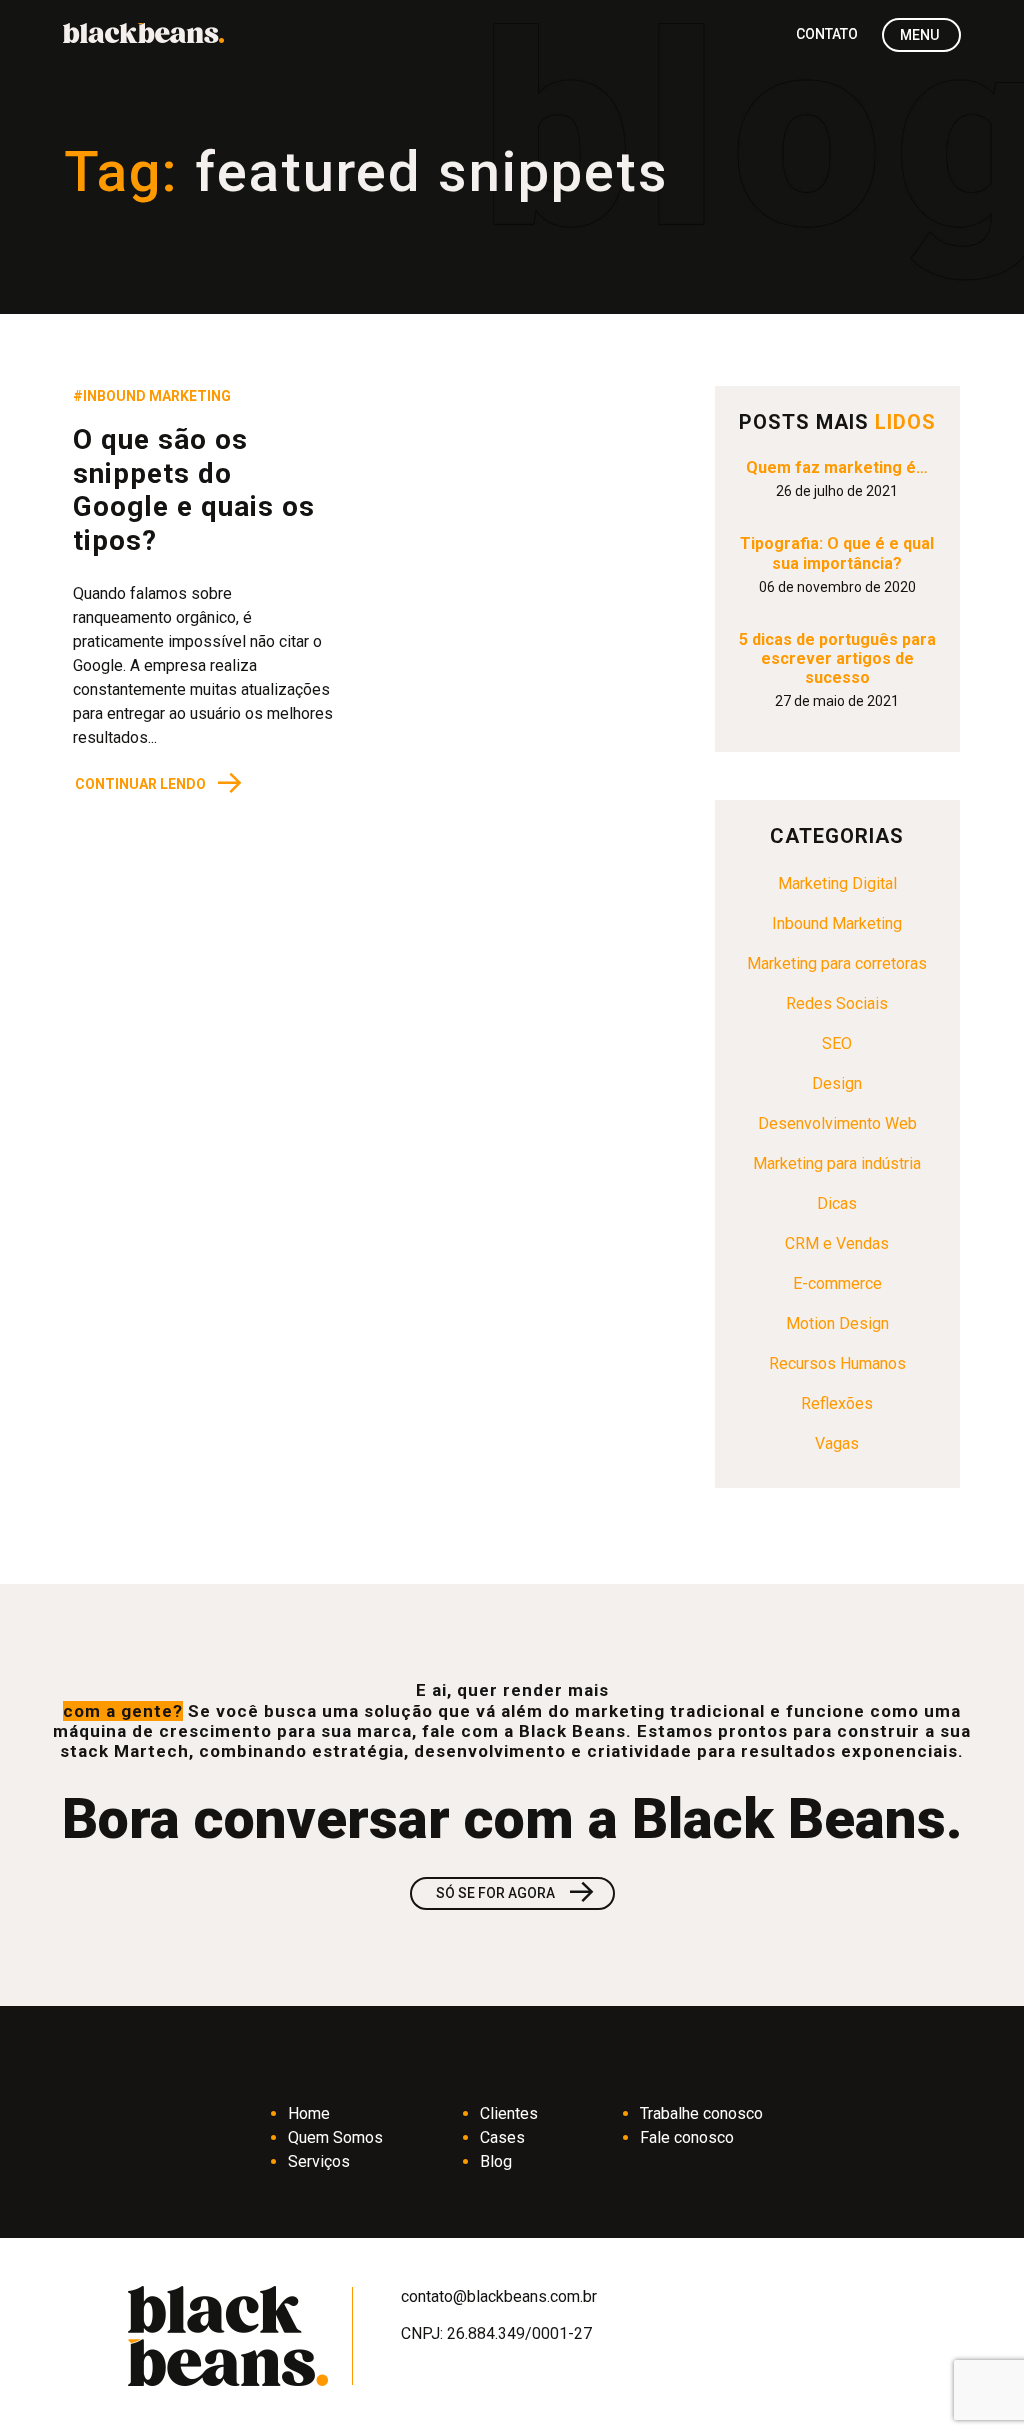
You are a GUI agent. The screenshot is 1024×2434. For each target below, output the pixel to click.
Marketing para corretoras (837, 963)
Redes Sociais (837, 1003)
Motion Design (837, 1323)
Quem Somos (335, 2137)
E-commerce (837, 1283)
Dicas (837, 1203)
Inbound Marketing (837, 923)
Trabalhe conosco (701, 2113)
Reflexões (837, 1403)
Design (837, 1083)
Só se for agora (516, 1893)
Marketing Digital (837, 883)
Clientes (509, 2113)
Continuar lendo (160, 783)
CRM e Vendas (837, 1243)
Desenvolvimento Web (837, 1123)
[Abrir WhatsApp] (974, 2383)
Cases (502, 2137)
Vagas (837, 1443)
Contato (827, 34)
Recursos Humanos (837, 1363)
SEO (837, 1043)
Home (309, 2113)
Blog (496, 2161)
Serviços (319, 2161)
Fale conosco (687, 2137)
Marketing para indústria (837, 1163)
